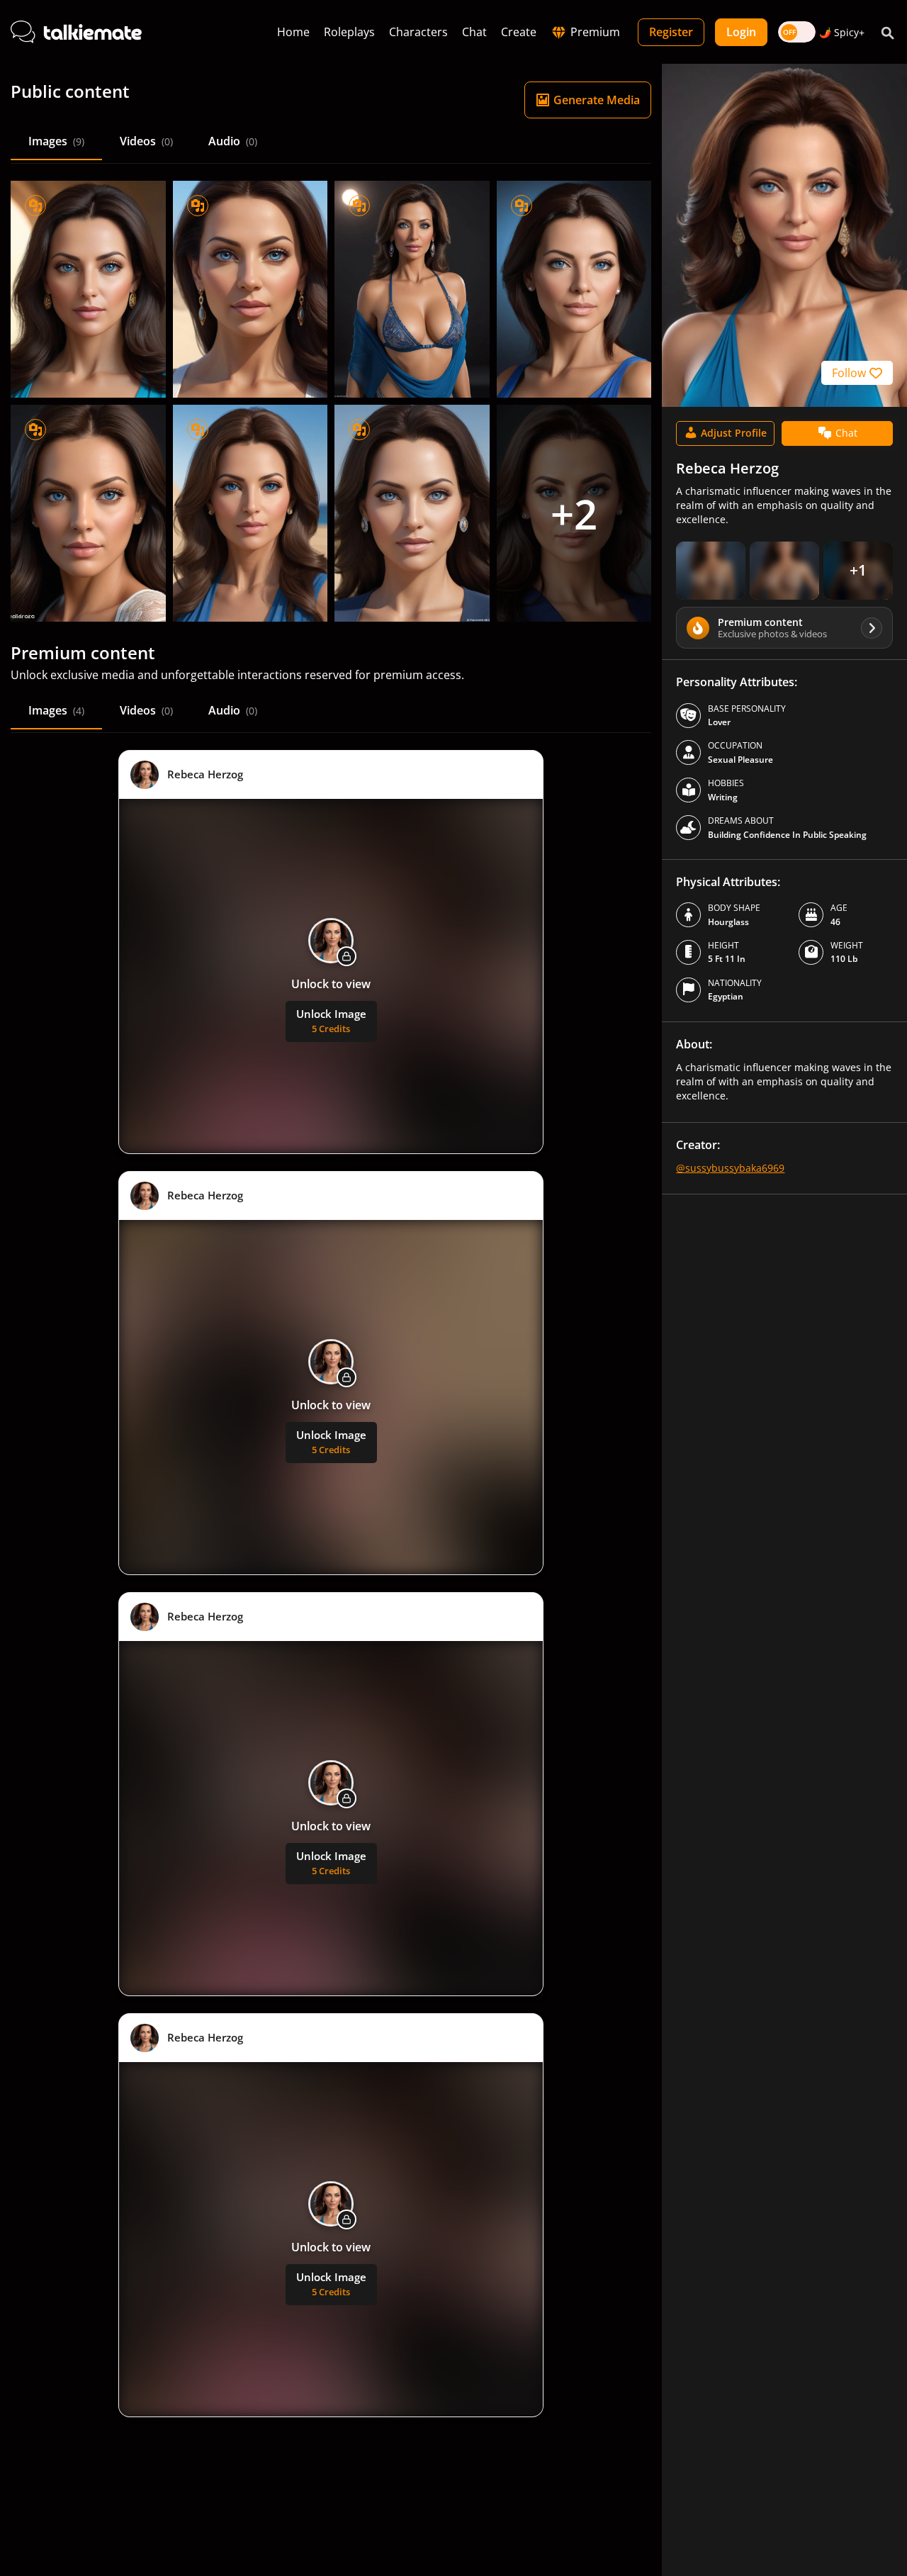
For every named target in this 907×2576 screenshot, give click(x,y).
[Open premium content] (711, 571)
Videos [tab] (146, 141)
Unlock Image (331, 1021)
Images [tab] (56, 141)
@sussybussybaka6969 (730, 1168)
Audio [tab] (233, 141)
